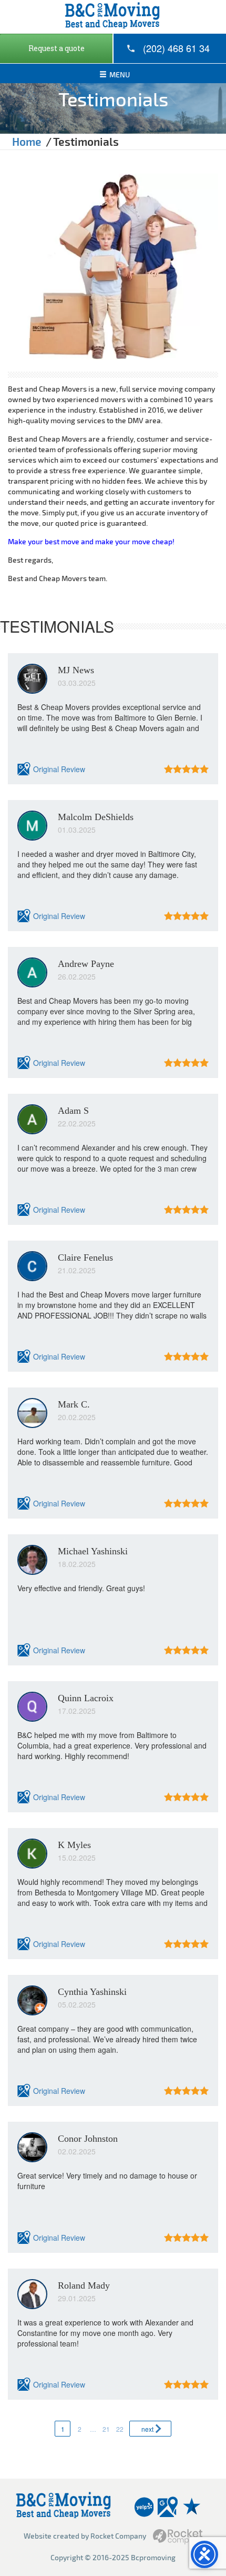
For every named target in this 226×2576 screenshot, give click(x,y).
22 (120, 2429)
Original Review (59, 769)
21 (106, 2429)
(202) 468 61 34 (176, 48)
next (147, 2429)
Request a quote (56, 48)
